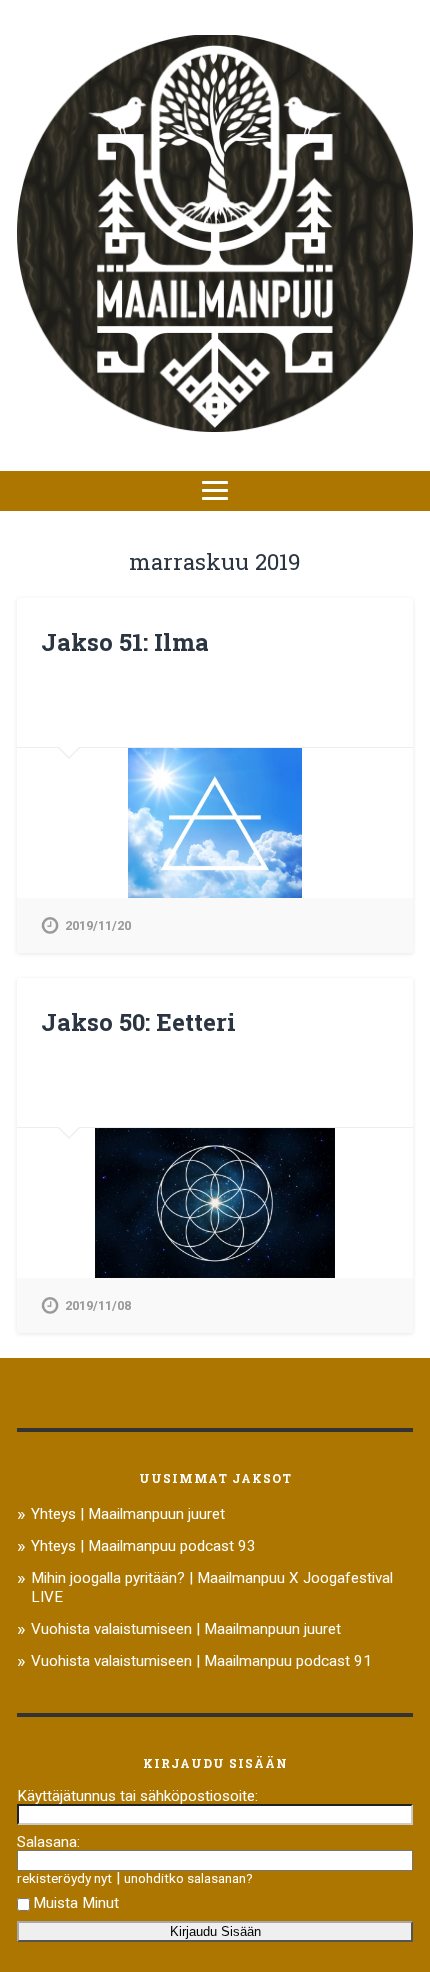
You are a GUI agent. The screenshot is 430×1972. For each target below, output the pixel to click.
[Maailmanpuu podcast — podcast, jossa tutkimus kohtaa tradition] (215, 235)
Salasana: (48, 1842)
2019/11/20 (98, 925)
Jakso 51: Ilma (125, 642)
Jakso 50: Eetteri (138, 1022)
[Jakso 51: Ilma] (215, 823)
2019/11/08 (98, 1305)
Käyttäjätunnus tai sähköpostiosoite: (137, 1796)
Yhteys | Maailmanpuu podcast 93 (143, 1546)
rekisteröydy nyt (64, 1878)
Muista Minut (76, 1903)
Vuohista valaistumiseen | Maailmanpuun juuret (186, 1629)
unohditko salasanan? (188, 1878)
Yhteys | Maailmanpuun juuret (128, 1514)
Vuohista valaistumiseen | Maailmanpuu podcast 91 (201, 1661)
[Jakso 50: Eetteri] (215, 1203)
